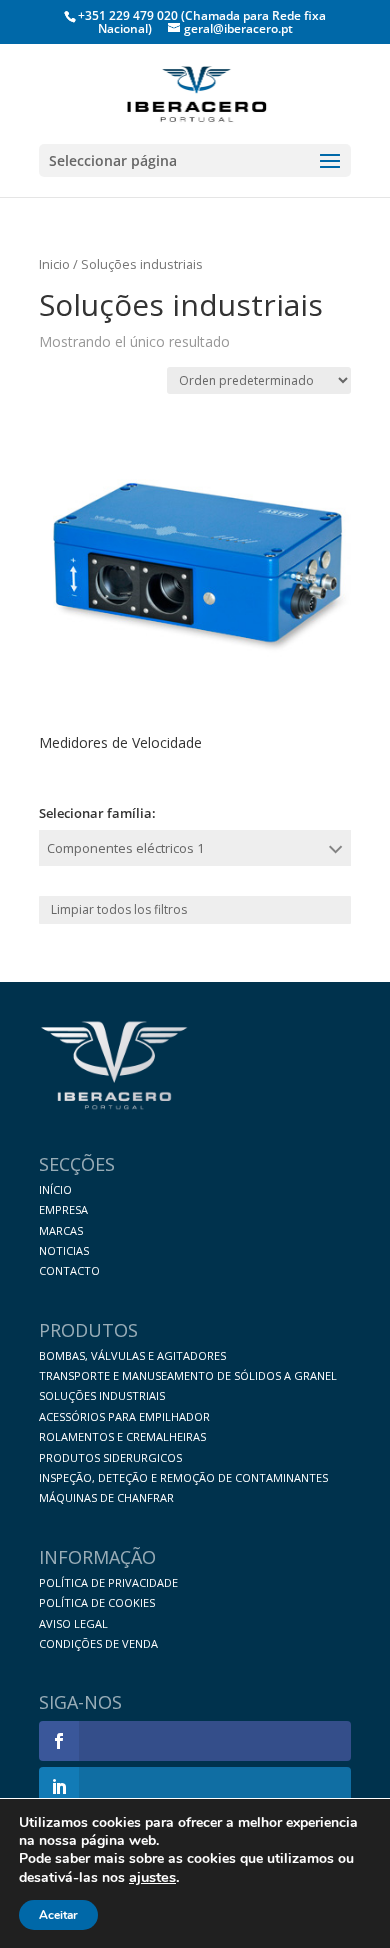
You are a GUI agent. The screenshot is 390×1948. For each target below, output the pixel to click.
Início (55, 1189)
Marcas (61, 1230)
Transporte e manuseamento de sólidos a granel (188, 1375)
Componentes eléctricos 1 (125, 848)
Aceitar (58, 1915)
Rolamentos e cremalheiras (122, 1436)
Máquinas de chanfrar (106, 1497)
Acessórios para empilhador (124, 1416)
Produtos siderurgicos (110, 1457)
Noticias (64, 1250)
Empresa (63, 1209)
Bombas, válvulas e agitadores (132, 1355)
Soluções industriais (102, 1395)
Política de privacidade (108, 1582)
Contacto (69, 1270)
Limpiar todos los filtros (119, 909)
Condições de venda (98, 1643)
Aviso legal (73, 1623)
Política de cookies (97, 1602)
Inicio (54, 264)
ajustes (152, 1877)
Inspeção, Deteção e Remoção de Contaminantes (183, 1477)
